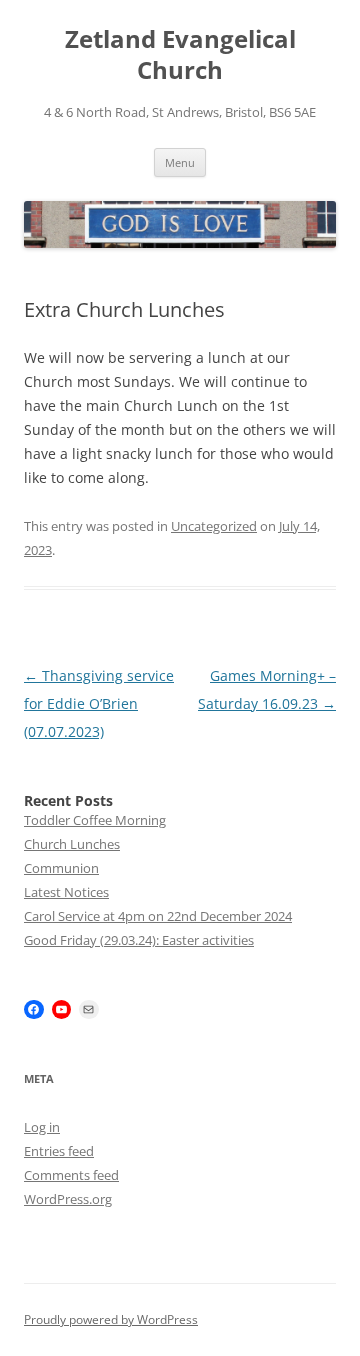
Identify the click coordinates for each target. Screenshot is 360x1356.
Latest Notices (66, 892)
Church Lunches (72, 844)
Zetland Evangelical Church (180, 55)
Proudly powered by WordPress (111, 1319)
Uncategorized (214, 526)
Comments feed (71, 1175)
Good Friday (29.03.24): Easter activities (139, 940)
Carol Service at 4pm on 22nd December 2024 (158, 916)
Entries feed (59, 1151)
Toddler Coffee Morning (95, 820)
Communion (61, 868)
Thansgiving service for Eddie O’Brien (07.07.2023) (99, 703)
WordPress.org (68, 1199)
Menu (180, 162)
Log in (42, 1127)
